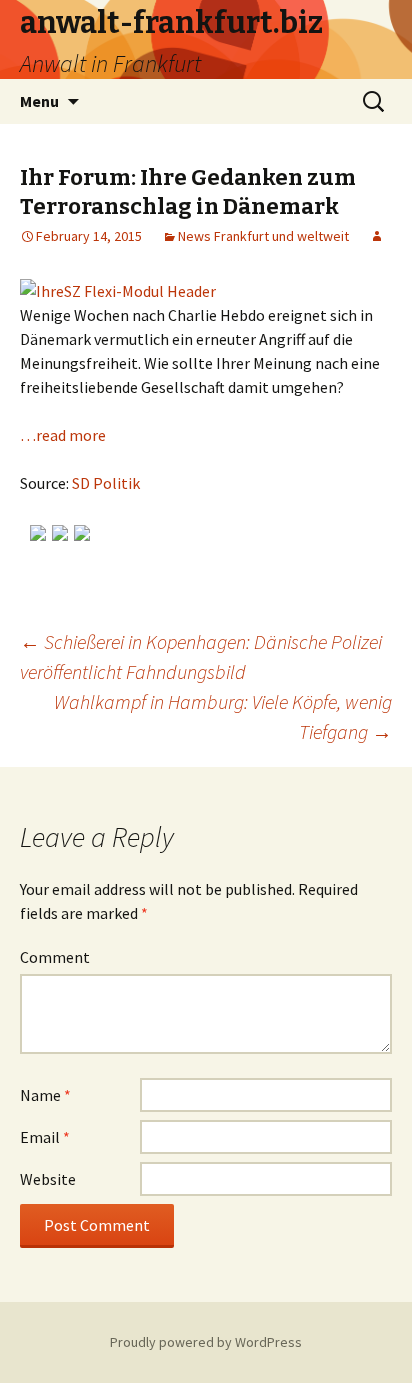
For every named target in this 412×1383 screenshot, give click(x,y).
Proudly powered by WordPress (206, 1342)
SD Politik (106, 483)
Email (45, 1137)
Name (45, 1095)
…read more (63, 435)
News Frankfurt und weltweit (263, 236)
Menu (39, 101)
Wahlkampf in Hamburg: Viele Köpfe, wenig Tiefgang (223, 716)
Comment (55, 957)
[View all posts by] (377, 236)
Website (48, 1179)
